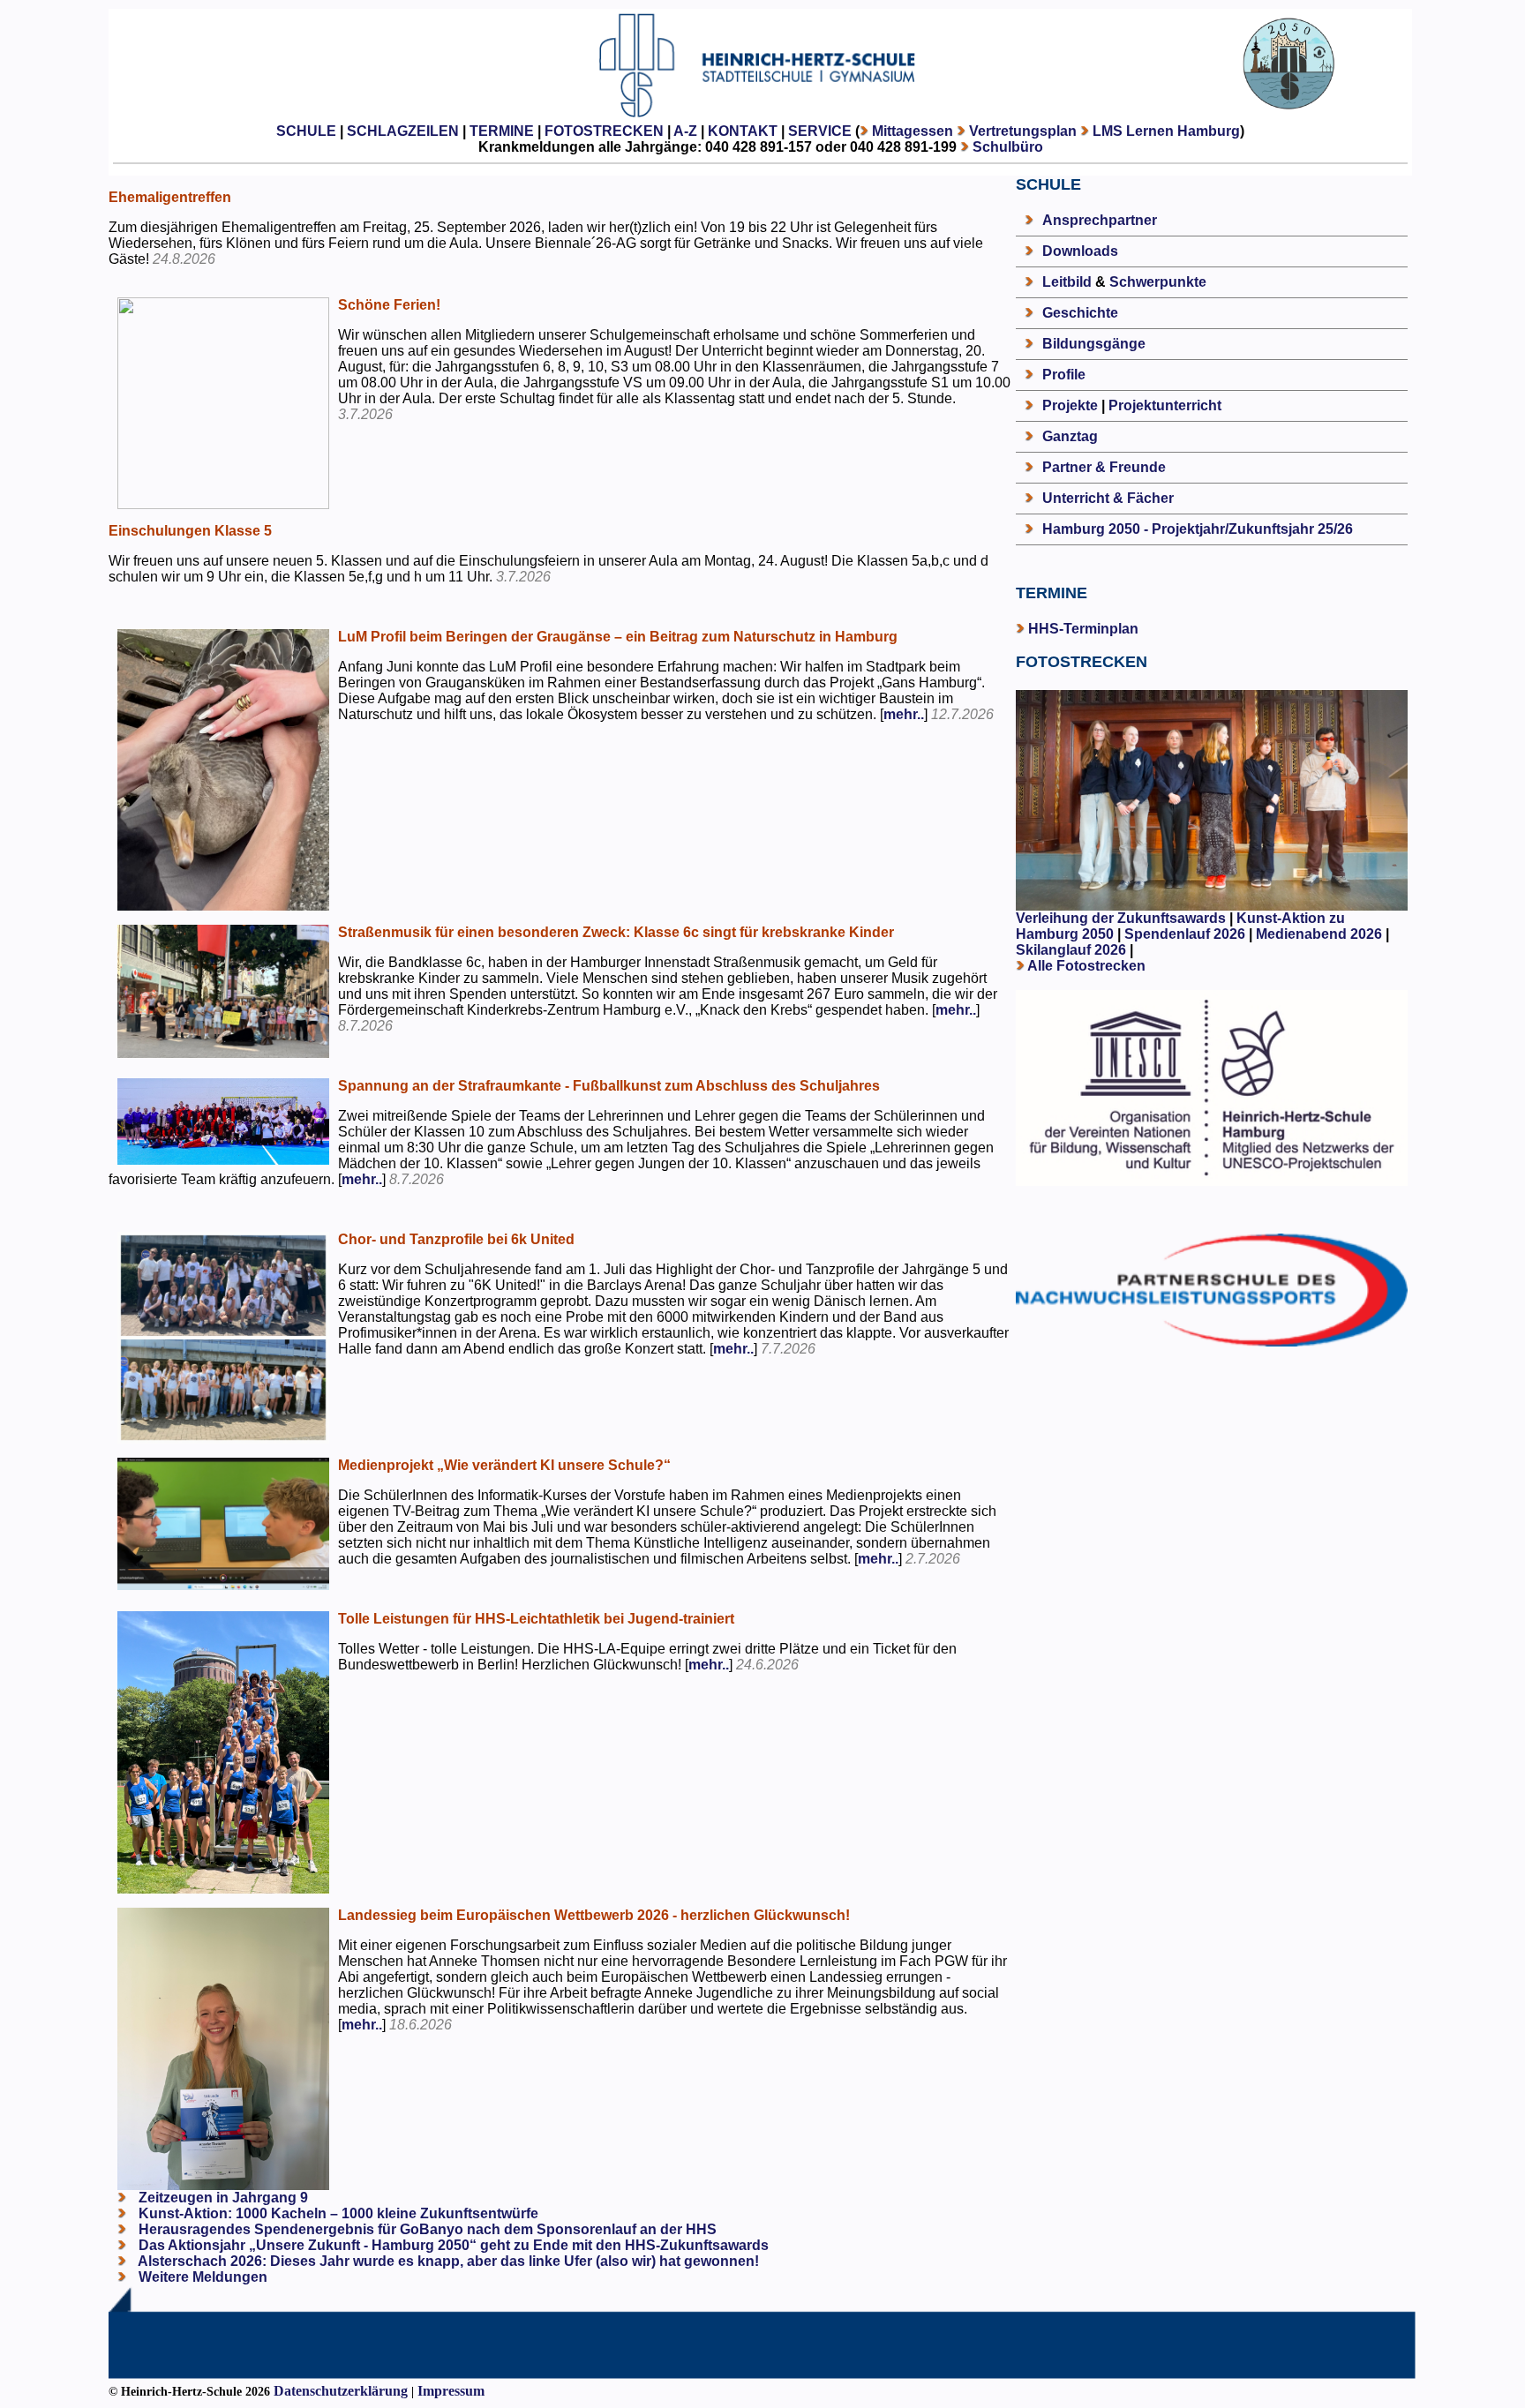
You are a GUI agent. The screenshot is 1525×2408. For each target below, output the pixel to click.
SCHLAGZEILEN (403, 131)
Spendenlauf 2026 (1185, 934)
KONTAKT (743, 131)
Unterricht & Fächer (1108, 498)
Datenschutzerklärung (341, 2391)
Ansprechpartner (1100, 220)
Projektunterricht (1165, 405)
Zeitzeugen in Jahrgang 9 (222, 2198)
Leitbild (1067, 282)
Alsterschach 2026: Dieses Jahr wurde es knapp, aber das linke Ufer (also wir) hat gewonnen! (447, 2261)
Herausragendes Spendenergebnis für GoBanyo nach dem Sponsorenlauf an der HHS (426, 2229)
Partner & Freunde (1104, 467)
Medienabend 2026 (1319, 934)
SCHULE (306, 131)
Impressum (451, 2391)
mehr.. (904, 714)
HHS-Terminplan (1083, 629)
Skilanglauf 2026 (1071, 950)
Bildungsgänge (1094, 344)
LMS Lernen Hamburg (1166, 131)
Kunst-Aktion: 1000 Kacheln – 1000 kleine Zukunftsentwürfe (337, 2213)
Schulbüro (1008, 147)
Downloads (1080, 251)
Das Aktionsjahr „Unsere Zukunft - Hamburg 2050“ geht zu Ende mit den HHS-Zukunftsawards (452, 2245)
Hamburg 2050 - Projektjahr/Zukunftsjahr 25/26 (1198, 529)
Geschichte (1080, 313)
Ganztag (1070, 436)
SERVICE (820, 131)
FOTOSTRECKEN (604, 131)
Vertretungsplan (1023, 131)
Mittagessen (913, 131)
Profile (1064, 375)
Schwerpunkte (1158, 282)
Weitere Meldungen (203, 2277)
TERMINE (502, 131)
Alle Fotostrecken (1086, 966)
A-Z (685, 131)
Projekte (1070, 405)
